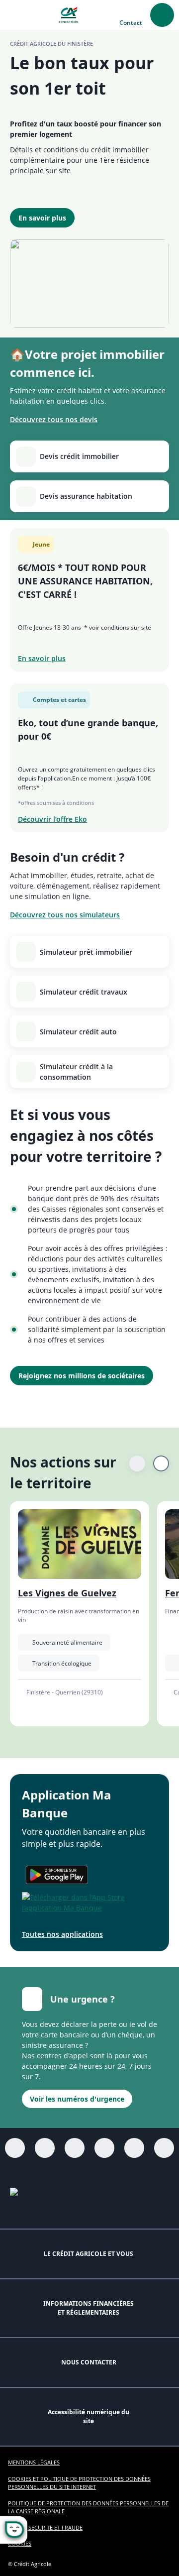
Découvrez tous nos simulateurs (65, 915)
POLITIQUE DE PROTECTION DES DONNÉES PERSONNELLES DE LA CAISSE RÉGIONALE (88, 2507)
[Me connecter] (162, 15)
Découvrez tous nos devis (54, 419)
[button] (15, 15)
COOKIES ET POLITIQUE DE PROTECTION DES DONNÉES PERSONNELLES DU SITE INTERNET (79, 2483)
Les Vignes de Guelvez (67, 1593)
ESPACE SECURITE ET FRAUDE (45, 2527)
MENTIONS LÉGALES (34, 2462)
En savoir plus (42, 218)
